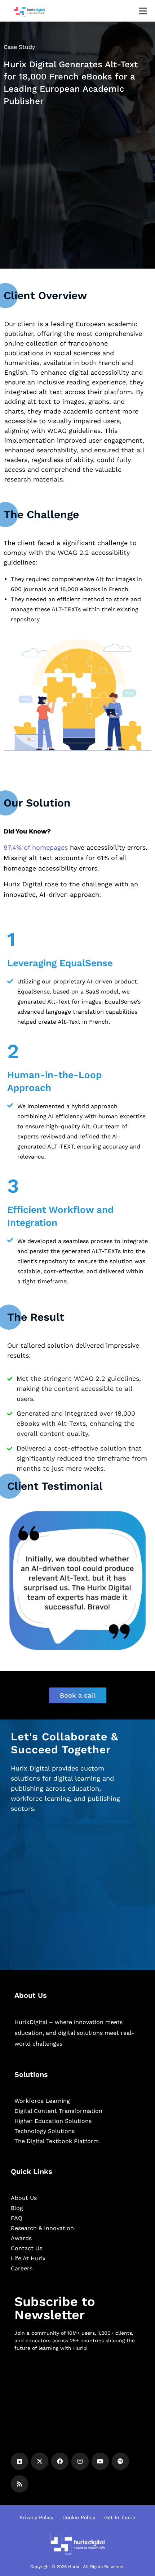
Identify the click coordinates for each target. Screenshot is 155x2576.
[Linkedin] (19, 2461)
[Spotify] (120, 2461)
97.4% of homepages (36, 847)
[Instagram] (80, 2461)
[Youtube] (100, 2461)
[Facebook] (60, 2461)
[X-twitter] (40, 2461)
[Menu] (143, 11)
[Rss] (19, 2484)
